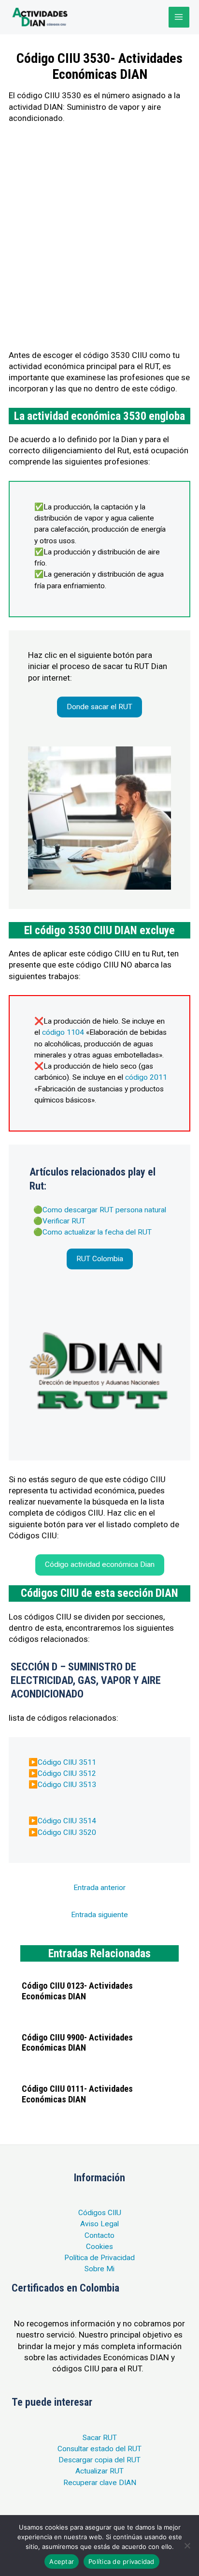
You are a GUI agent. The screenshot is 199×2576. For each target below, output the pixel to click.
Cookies (99, 2247)
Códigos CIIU (100, 2213)
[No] (187, 2546)
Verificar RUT (64, 1221)
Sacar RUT (100, 2438)
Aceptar (62, 2561)
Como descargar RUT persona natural (104, 1210)
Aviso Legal (99, 2224)
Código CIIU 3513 (67, 1785)
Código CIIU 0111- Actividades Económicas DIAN (77, 2094)
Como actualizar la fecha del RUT (97, 1232)
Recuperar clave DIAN (100, 2483)
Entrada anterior (99, 1888)
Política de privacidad (121, 2561)
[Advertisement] (99, 237)
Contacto (99, 2235)
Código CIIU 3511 (67, 1762)
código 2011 (146, 1077)
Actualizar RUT (99, 2471)
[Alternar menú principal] (179, 17)
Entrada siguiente (99, 1915)
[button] (99, 707)
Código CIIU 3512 (67, 1773)
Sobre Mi (99, 2269)
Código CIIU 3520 (67, 1832)
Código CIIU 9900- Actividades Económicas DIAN (77, 2043)
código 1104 (63, 1032)
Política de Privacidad (99, 2258)
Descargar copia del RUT (99, 2460)
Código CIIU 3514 (67, 1821)
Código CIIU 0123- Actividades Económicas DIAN (77, 1991)
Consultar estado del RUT (99, 2449)
